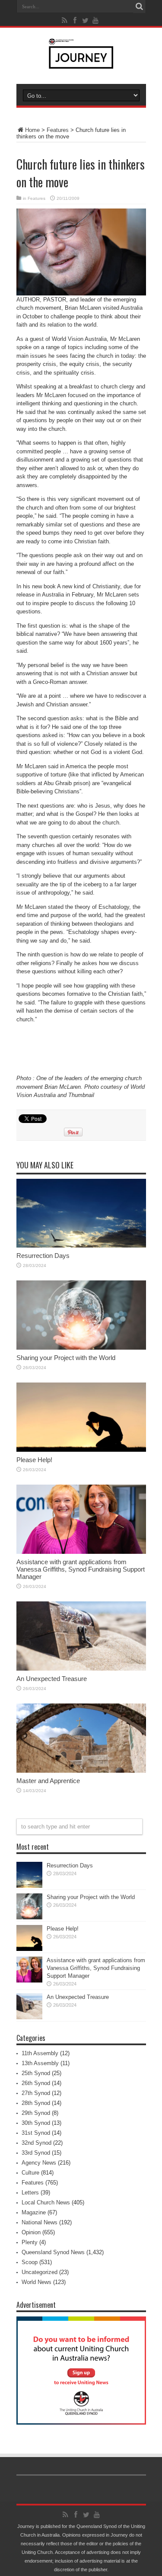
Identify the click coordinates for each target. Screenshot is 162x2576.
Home (32, 130)
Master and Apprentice (48, 1781)
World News (37, 2282)
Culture (30, 2173)
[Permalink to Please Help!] (81, 1450)
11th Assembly (40, 2053)
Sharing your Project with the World (66, 1358)
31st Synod (36, 2133)
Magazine (34, 2212)
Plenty (30, 2242)
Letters (30, 2193)
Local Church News (46, 2202)
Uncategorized (40, 2272)
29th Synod (36, 2113)
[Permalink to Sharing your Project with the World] (81, 1348)
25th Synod (36, 2073)
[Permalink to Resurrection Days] (81, 1246)
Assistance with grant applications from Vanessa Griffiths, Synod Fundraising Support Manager (81, 1569)
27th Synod (36, 2093)
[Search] (140, 6)
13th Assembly (40, 2063)
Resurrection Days (43, 1256)
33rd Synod (36, 2153)
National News (40, 2222)
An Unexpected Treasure (52, 1679)
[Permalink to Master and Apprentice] (81, 1771)
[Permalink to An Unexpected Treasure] (81, 1669)
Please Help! (34, 1460)
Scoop (30, 2262)
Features (58, 130)
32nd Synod (37, 2143)
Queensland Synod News (53, 2252)
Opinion (31, 2232)
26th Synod (36, 2083)
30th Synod (36, 2123)
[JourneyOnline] (81, 62)
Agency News (39, 2163)
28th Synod (36, 2103)
